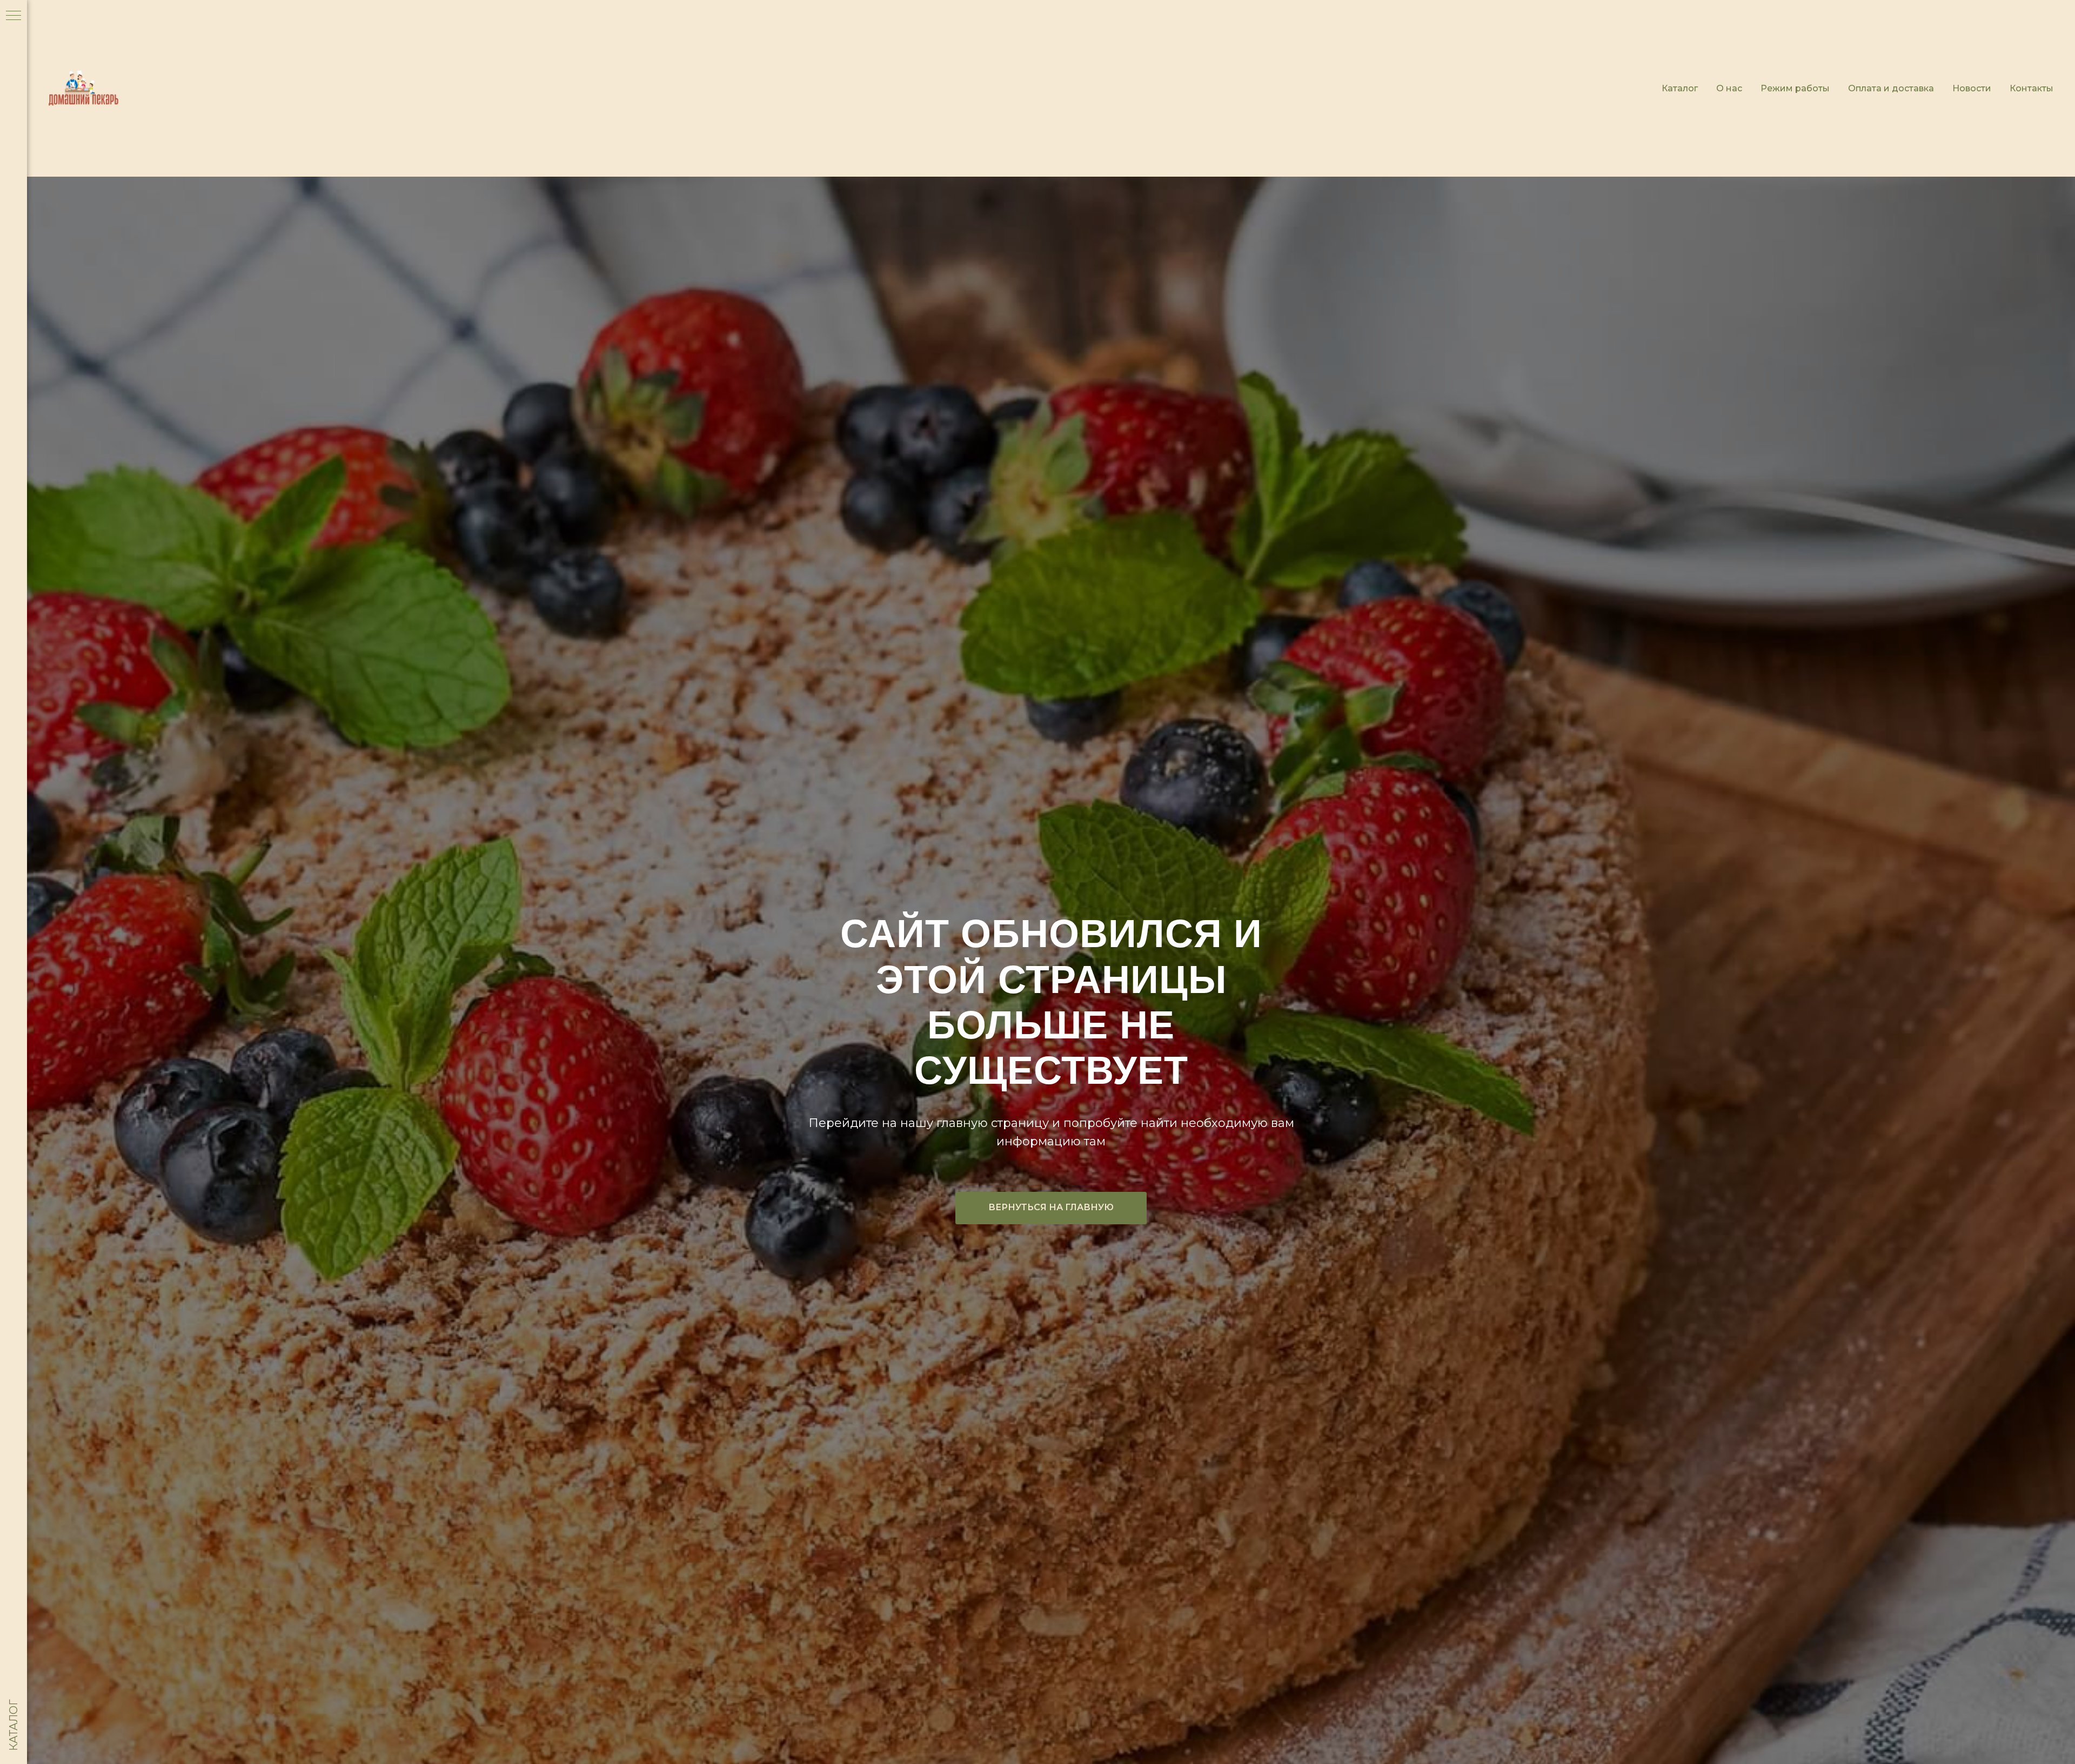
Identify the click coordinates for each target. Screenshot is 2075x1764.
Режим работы (1795, 88)
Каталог (1680, 88)
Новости (1972, 88)
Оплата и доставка (1891, 88)
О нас (1729, 88)
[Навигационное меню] (14, 16)
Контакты (2032, 88)
